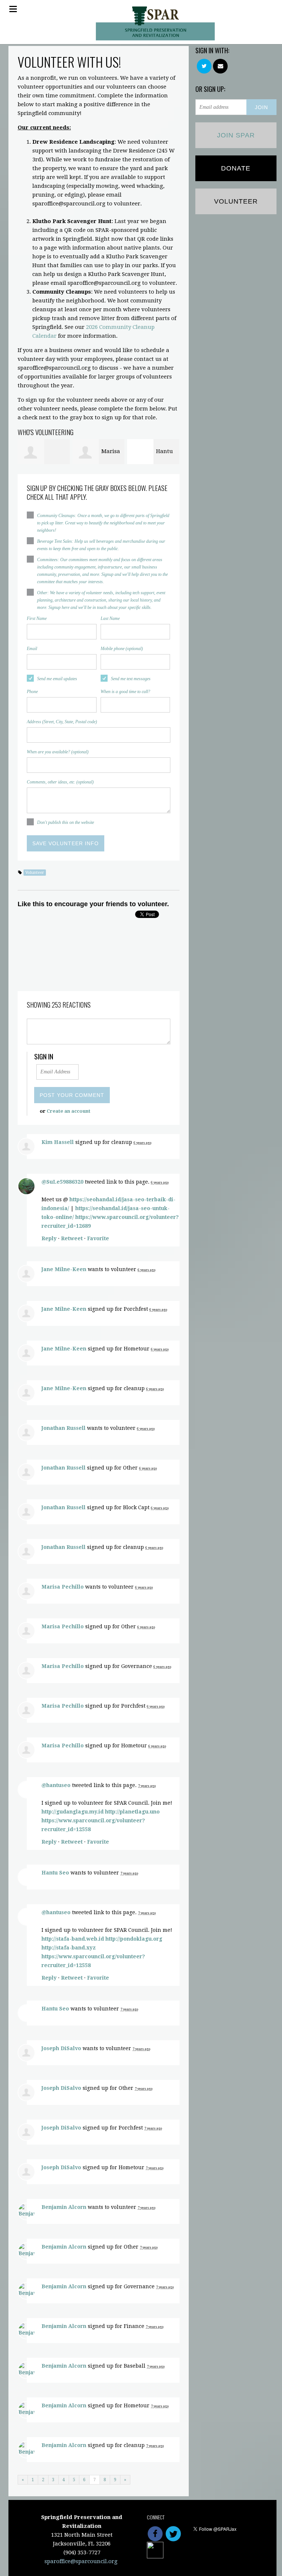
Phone (32, 692)
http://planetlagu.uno (132, 1812)
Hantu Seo (55, 1873)
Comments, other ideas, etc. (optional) (60, 782)
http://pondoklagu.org (134, 1939)
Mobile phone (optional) (122, 649)
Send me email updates (57, 679)
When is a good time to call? (125, 692)
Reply (49, 1238)
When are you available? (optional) (58, 752)
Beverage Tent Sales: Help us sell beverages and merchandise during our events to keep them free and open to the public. (101, 545)
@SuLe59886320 (62, 1182)
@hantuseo (56, 1785)
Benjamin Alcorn (64, 2207)
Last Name (110, 618)
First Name (37, 618)
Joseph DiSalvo (61, 2048)
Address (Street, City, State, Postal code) (62, 722)
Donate (236, 168)
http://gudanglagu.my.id (73, 1812)
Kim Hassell (58, 1142)
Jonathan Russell (64, 1428)
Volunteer (35, 873)
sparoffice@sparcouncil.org (81, 2561)
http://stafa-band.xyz (69, 1948)
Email (32, 649)
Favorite (98, 1238)
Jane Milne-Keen (64, 1269)
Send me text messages (131, 679)
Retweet (72, 1238)
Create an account (68, 1111)
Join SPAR (236, 135)
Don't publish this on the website (66, 822)
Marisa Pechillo (63, 1587)
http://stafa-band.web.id (73, 1939)
